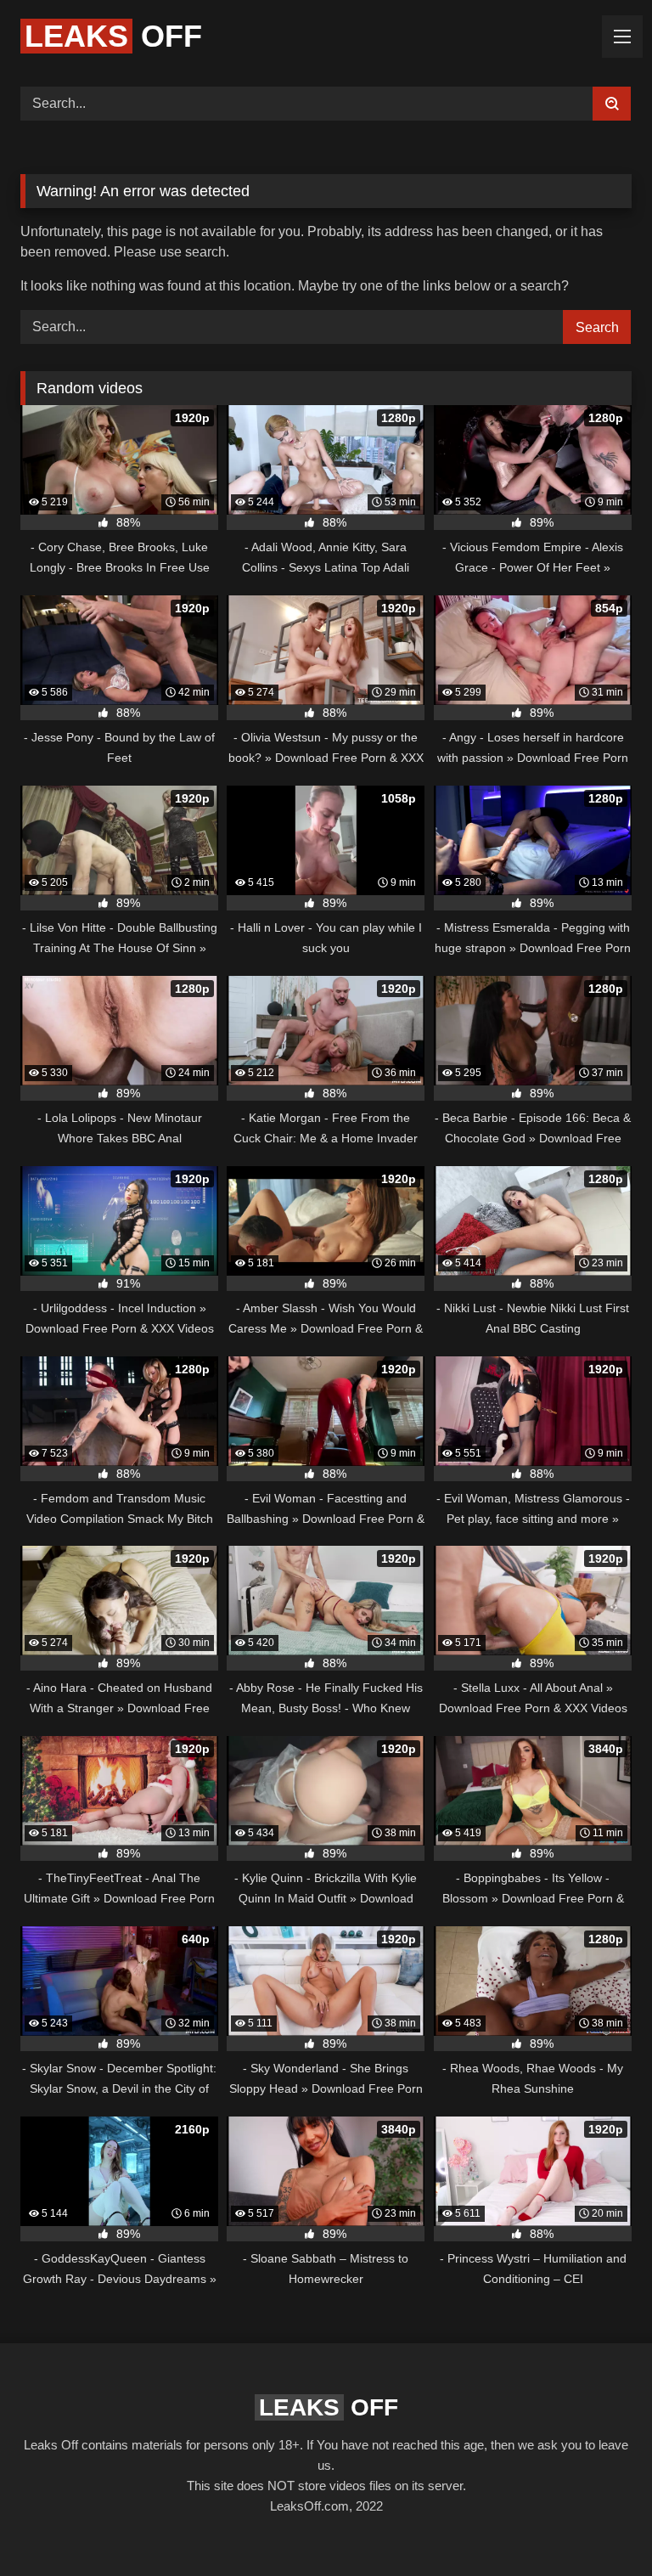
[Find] (612, 104)
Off (113, 36)
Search (597, 327)
